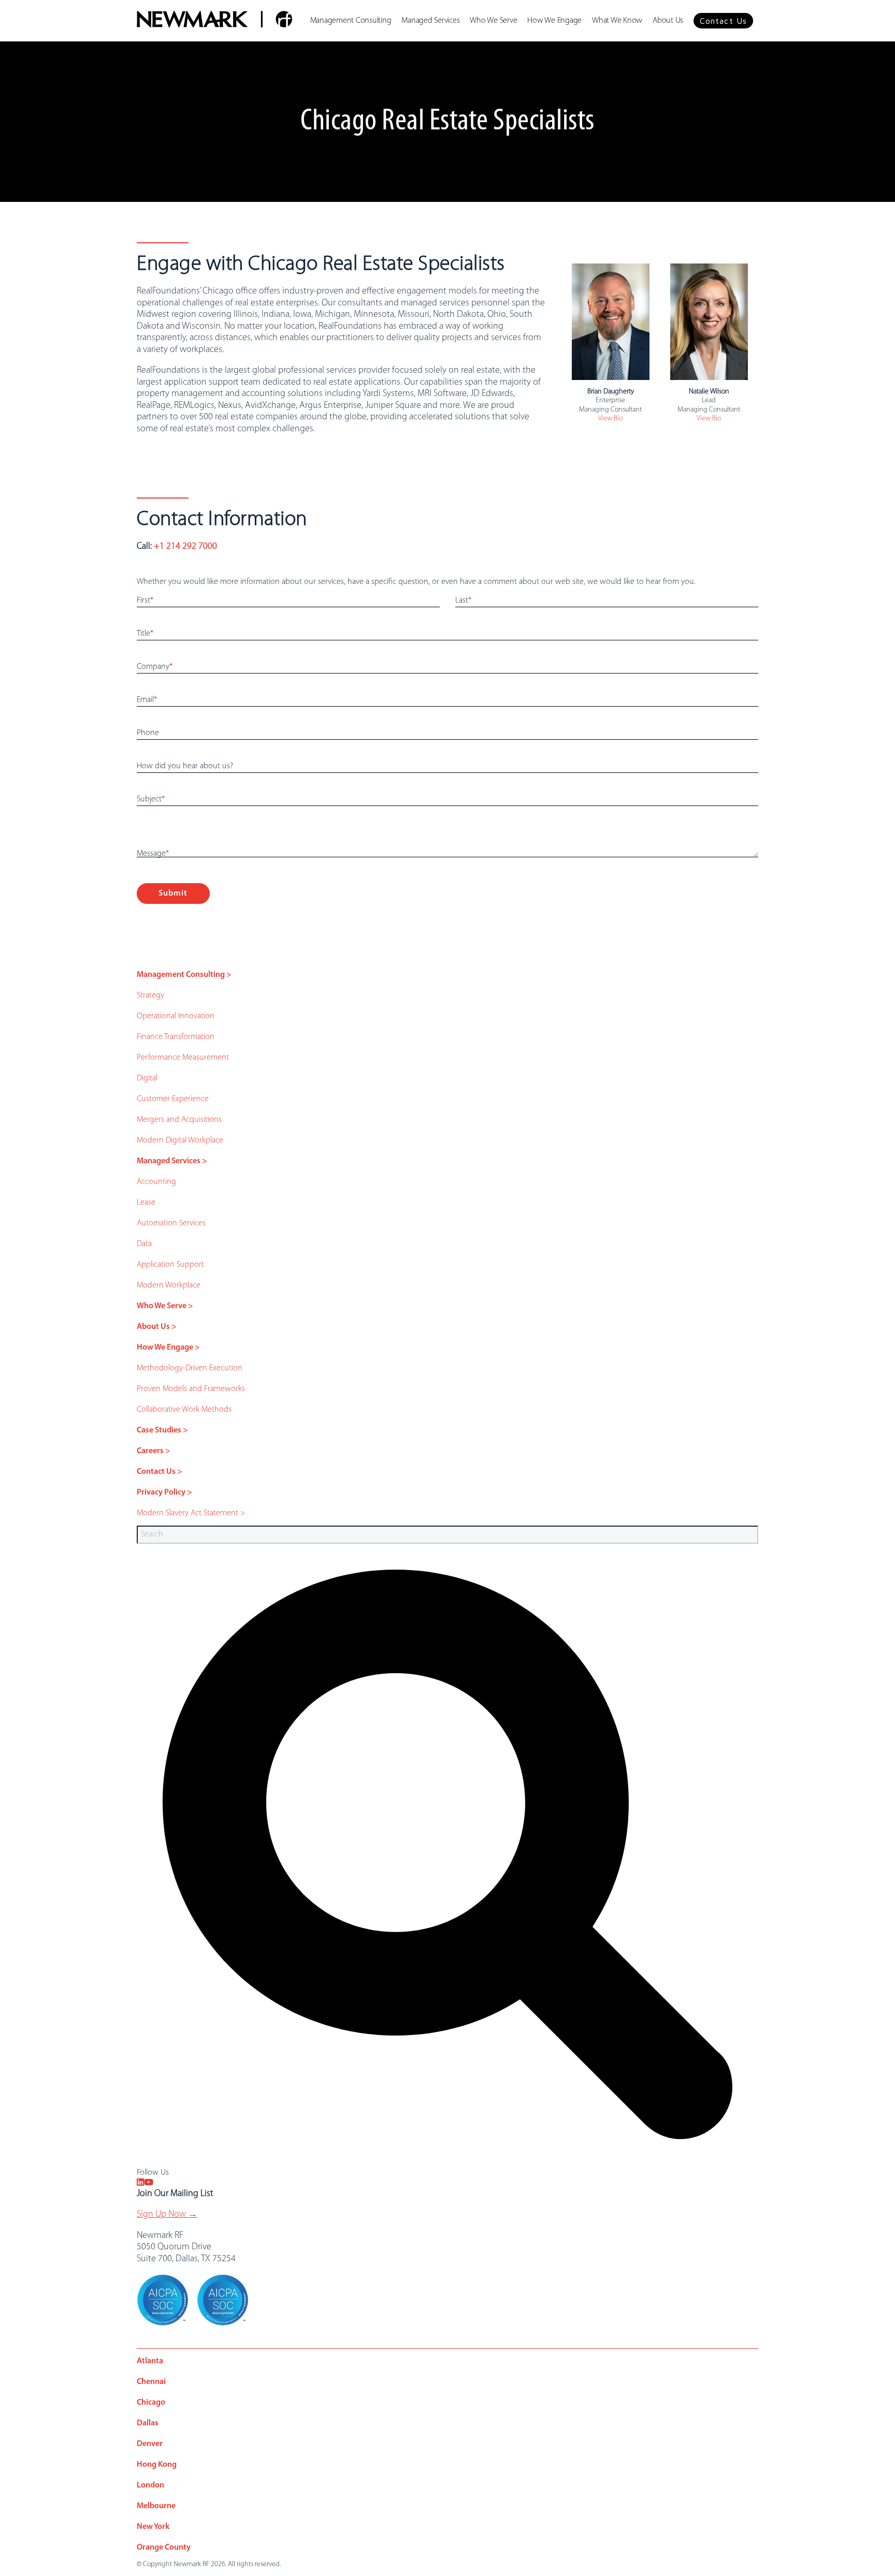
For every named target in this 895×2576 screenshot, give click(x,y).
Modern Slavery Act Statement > (191, 1513)
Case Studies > (162, 1430)
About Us (668, 21)
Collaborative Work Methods (184, 1410)
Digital (147, 1078)
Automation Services (171, 1223)
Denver (150, 2444)
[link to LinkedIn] (140, 2183)
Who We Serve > (165, 1306)
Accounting (156, 1182)
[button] (723, 21)
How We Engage (554, 21)
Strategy (150, 996)
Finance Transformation (176, 1037)
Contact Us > (160, 1472)
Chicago (151, 2403)
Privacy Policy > (164, 1492)
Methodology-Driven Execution (190, 1368)
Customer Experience (173, 1099)
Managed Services (430, 21)
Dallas (148, 2423)
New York (153, 2527)
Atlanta (150, 2361)
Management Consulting (351, 21)
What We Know (617, 21)
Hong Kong (157, 2465)
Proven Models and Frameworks (191, 1389)
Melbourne (156, 2506)
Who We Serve (493, 21)
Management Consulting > (184, 975)
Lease (146, 1203)
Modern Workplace (169, 1285)
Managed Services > (172, 1161)
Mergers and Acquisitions (179, 1120)
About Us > (157, 1327)
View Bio (610, 419)
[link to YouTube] (149, 2183)
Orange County (164, 2548)
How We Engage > (168, 1348)
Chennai (151, 2382)
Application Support (170, 1265)
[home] (214, 21)
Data (144, 1244)
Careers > (154, 1451)
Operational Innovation (176, 1016)
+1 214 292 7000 (185, 547)
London (150, 2485)
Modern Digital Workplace (180, 1140)
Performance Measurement (183, 1058)
